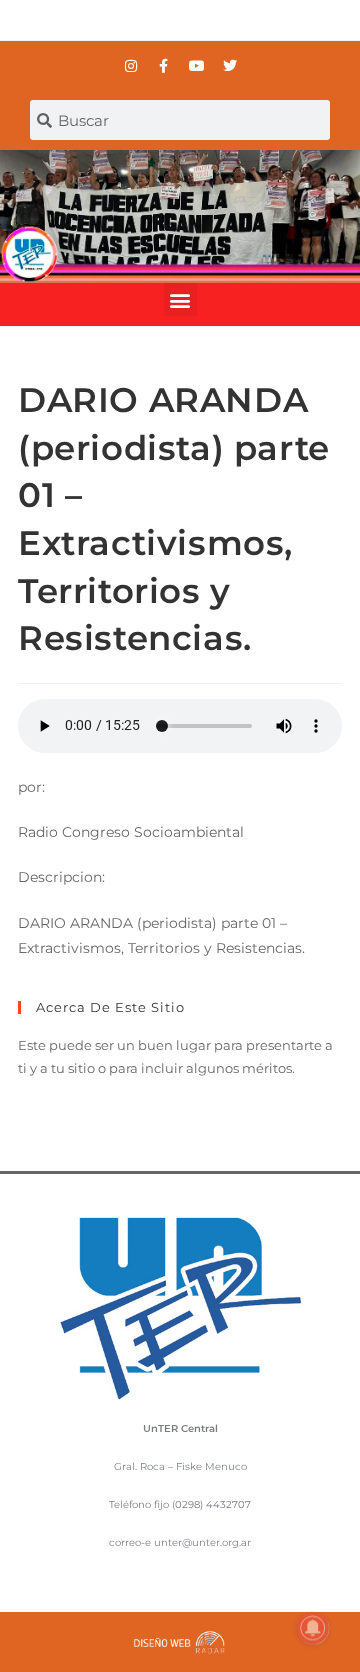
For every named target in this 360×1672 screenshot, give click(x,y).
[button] (180, 299)
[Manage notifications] (313, 1628)
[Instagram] (131, 66)
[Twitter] (230, 66)
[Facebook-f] (164, 66)
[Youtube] (197, 66)
